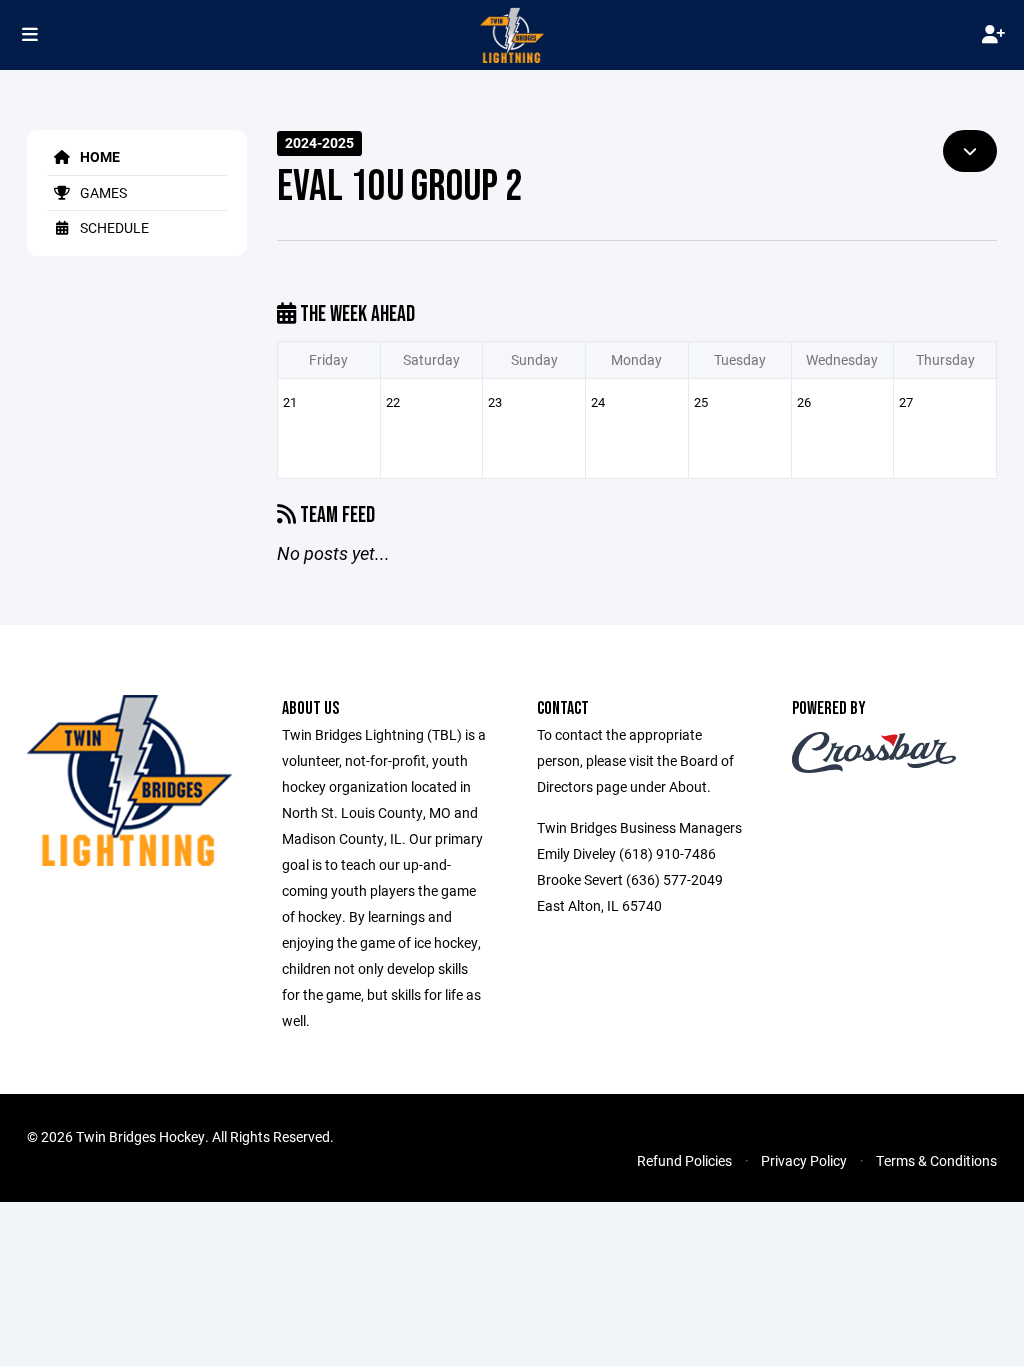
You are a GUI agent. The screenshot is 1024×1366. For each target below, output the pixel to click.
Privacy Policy (804, 1160)
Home (98, 156)
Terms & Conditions (936, 1160)
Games (102, 192)
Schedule (113, 227)
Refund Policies (684, 1160)
